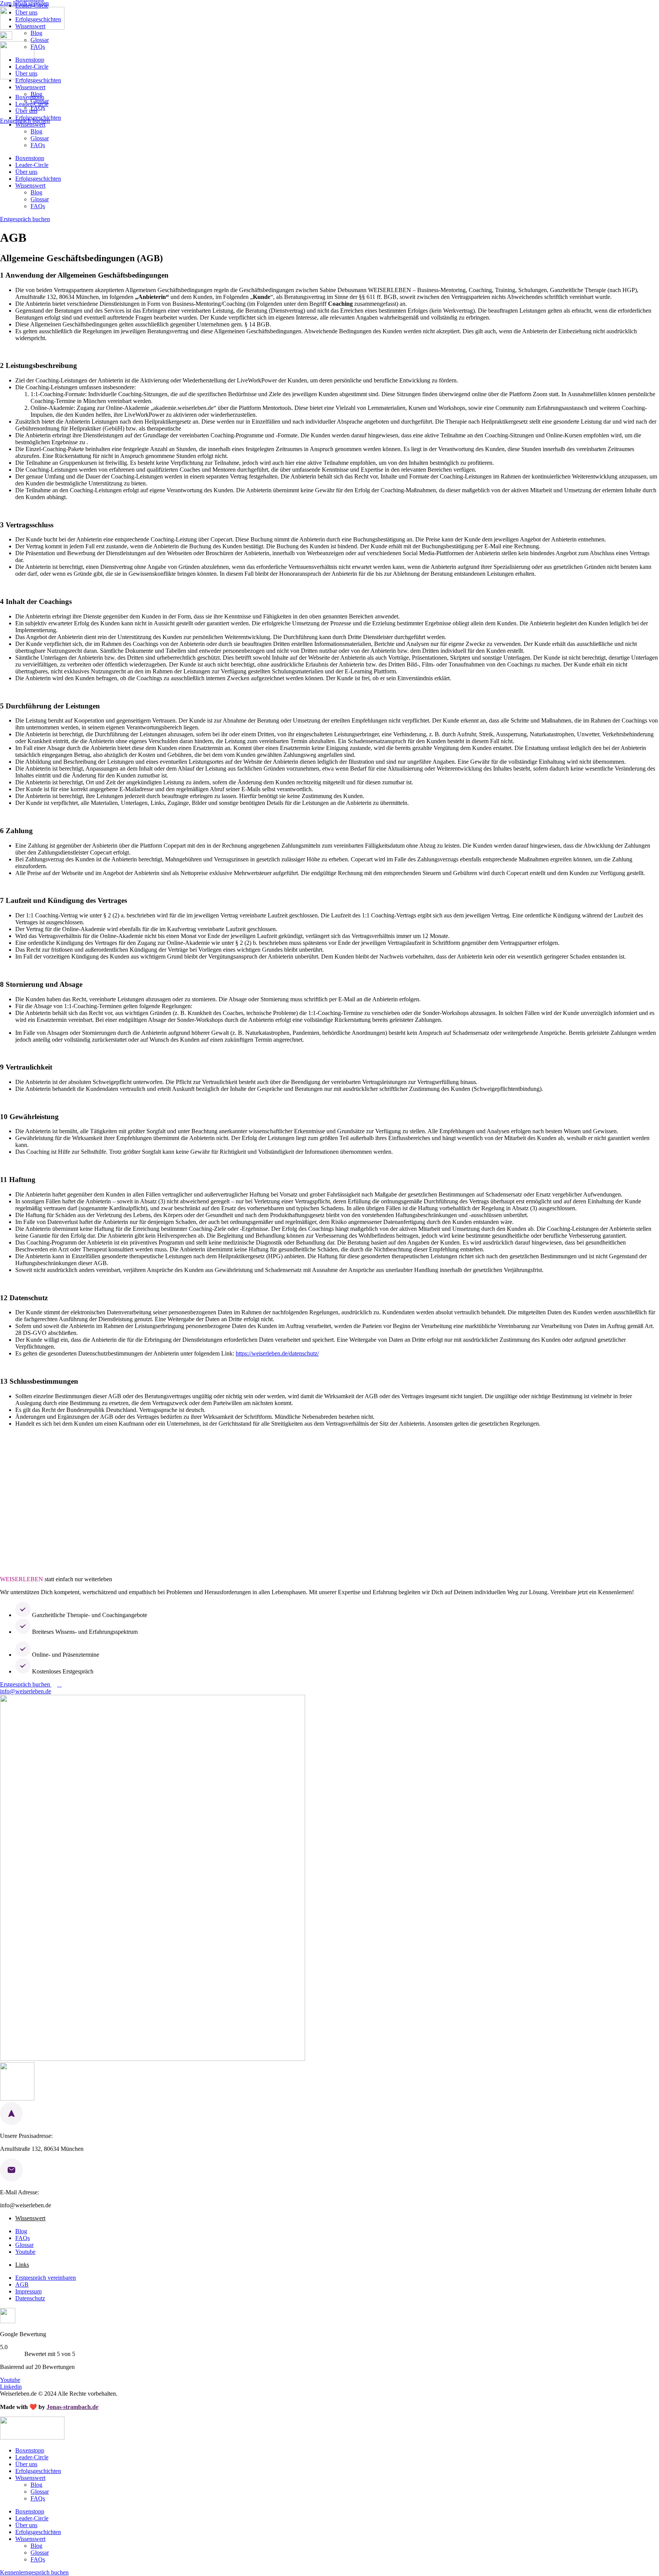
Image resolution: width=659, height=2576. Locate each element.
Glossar (40, 40)
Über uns (26, 12)
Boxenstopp (30, 60)
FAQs (38, 47)
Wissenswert (30, 26)
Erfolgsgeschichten (38, 19)
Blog (36, 33)
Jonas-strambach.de (72, 2407)
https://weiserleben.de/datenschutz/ (277, 1353)
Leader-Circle (32, 6)
